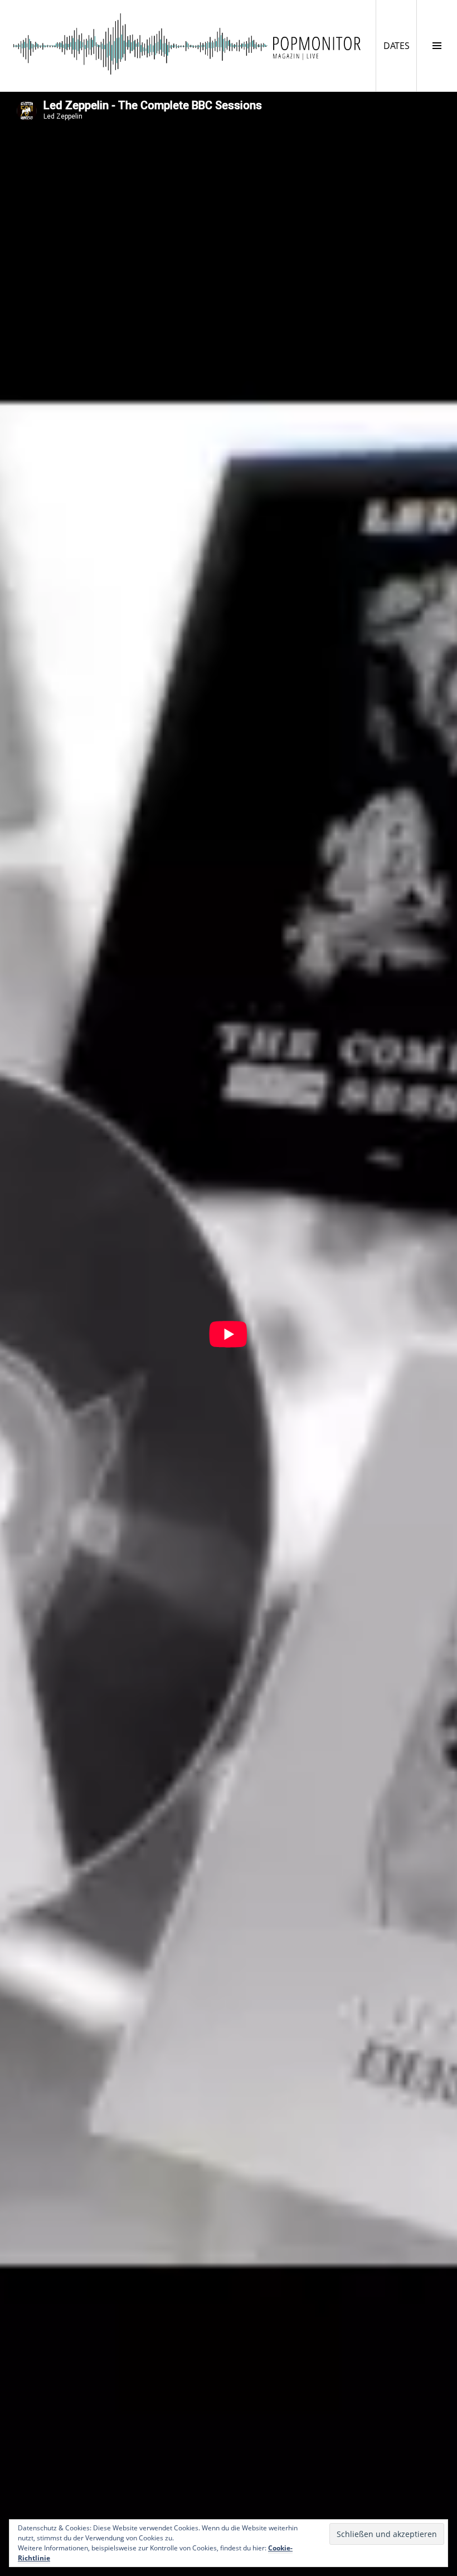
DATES (400, 45)
